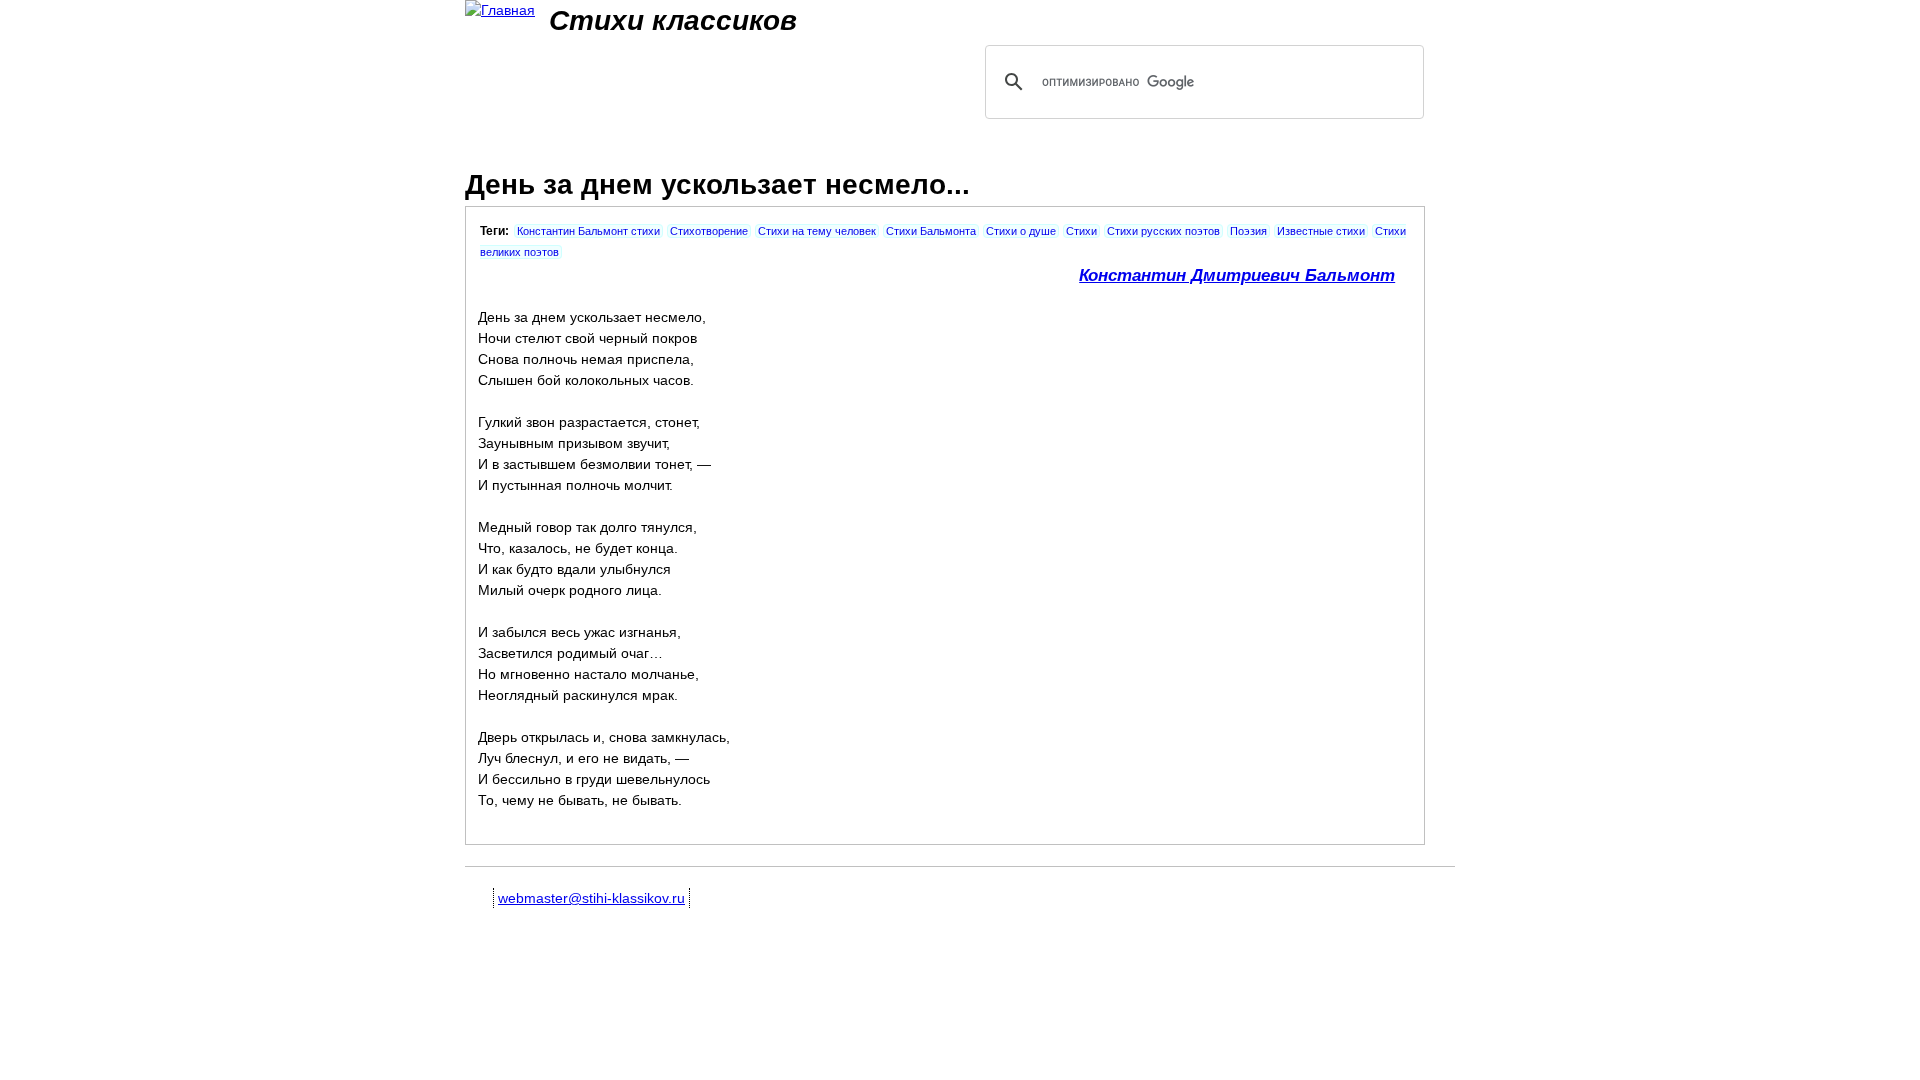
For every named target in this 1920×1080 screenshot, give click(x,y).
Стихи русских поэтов (1163, 231)
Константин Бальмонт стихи (588, 231)
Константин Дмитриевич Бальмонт (1237, 275)
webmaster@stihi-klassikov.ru (591, 898)
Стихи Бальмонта (931, 231)
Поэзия (1248, 231)
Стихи (1081, 231)
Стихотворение (709, 231)
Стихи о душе (1021, 231)
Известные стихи (1321, 231)
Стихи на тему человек (817, 231)
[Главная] (500, 10)
